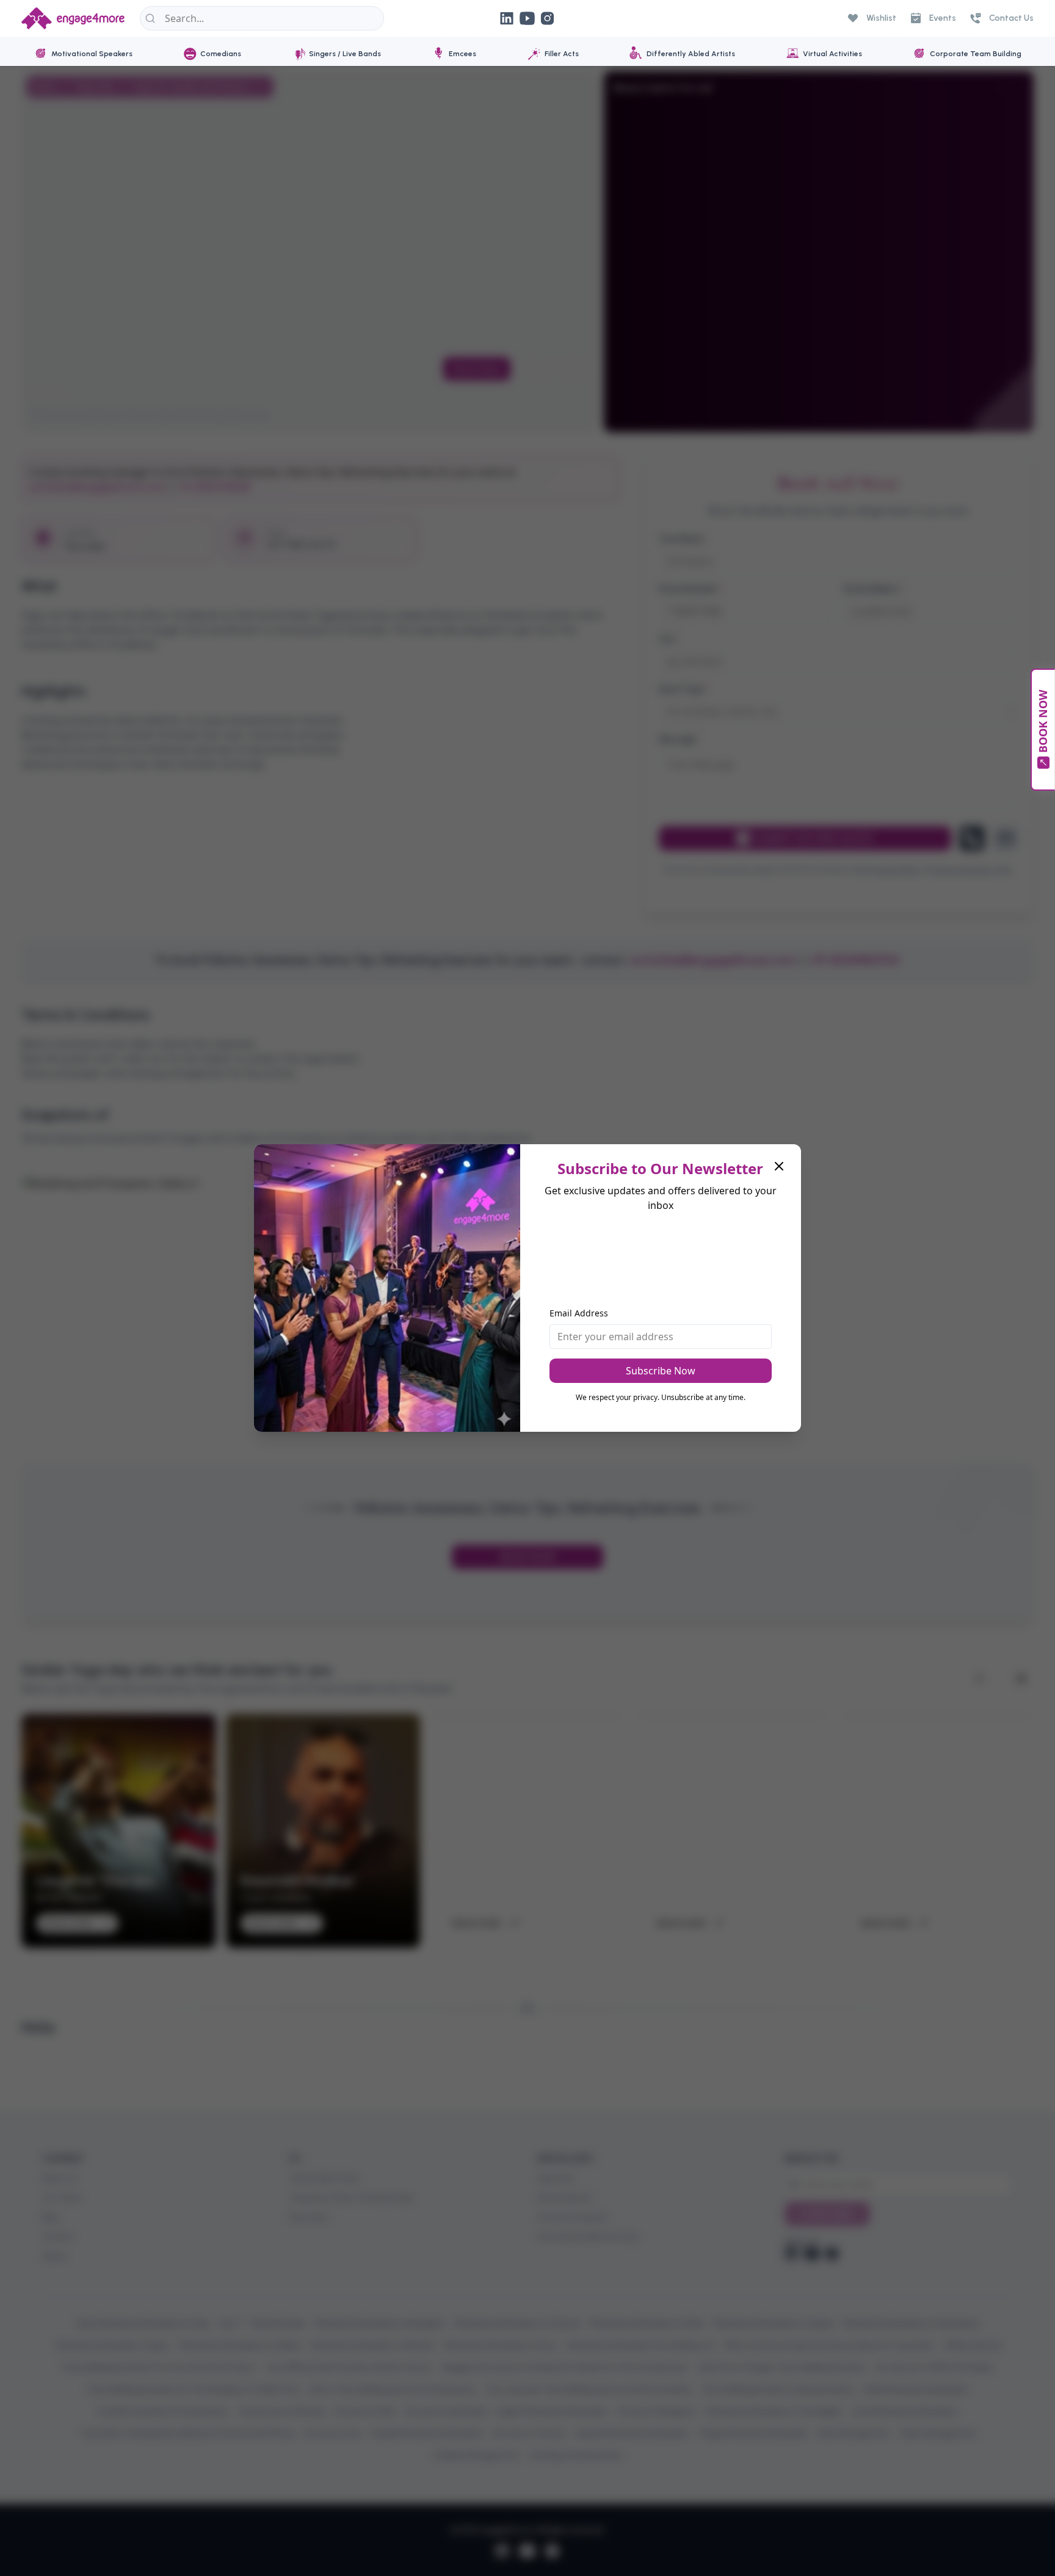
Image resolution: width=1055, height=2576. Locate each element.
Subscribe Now (661, 1371)
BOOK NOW (1043, 721)
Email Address (579, 1313)
